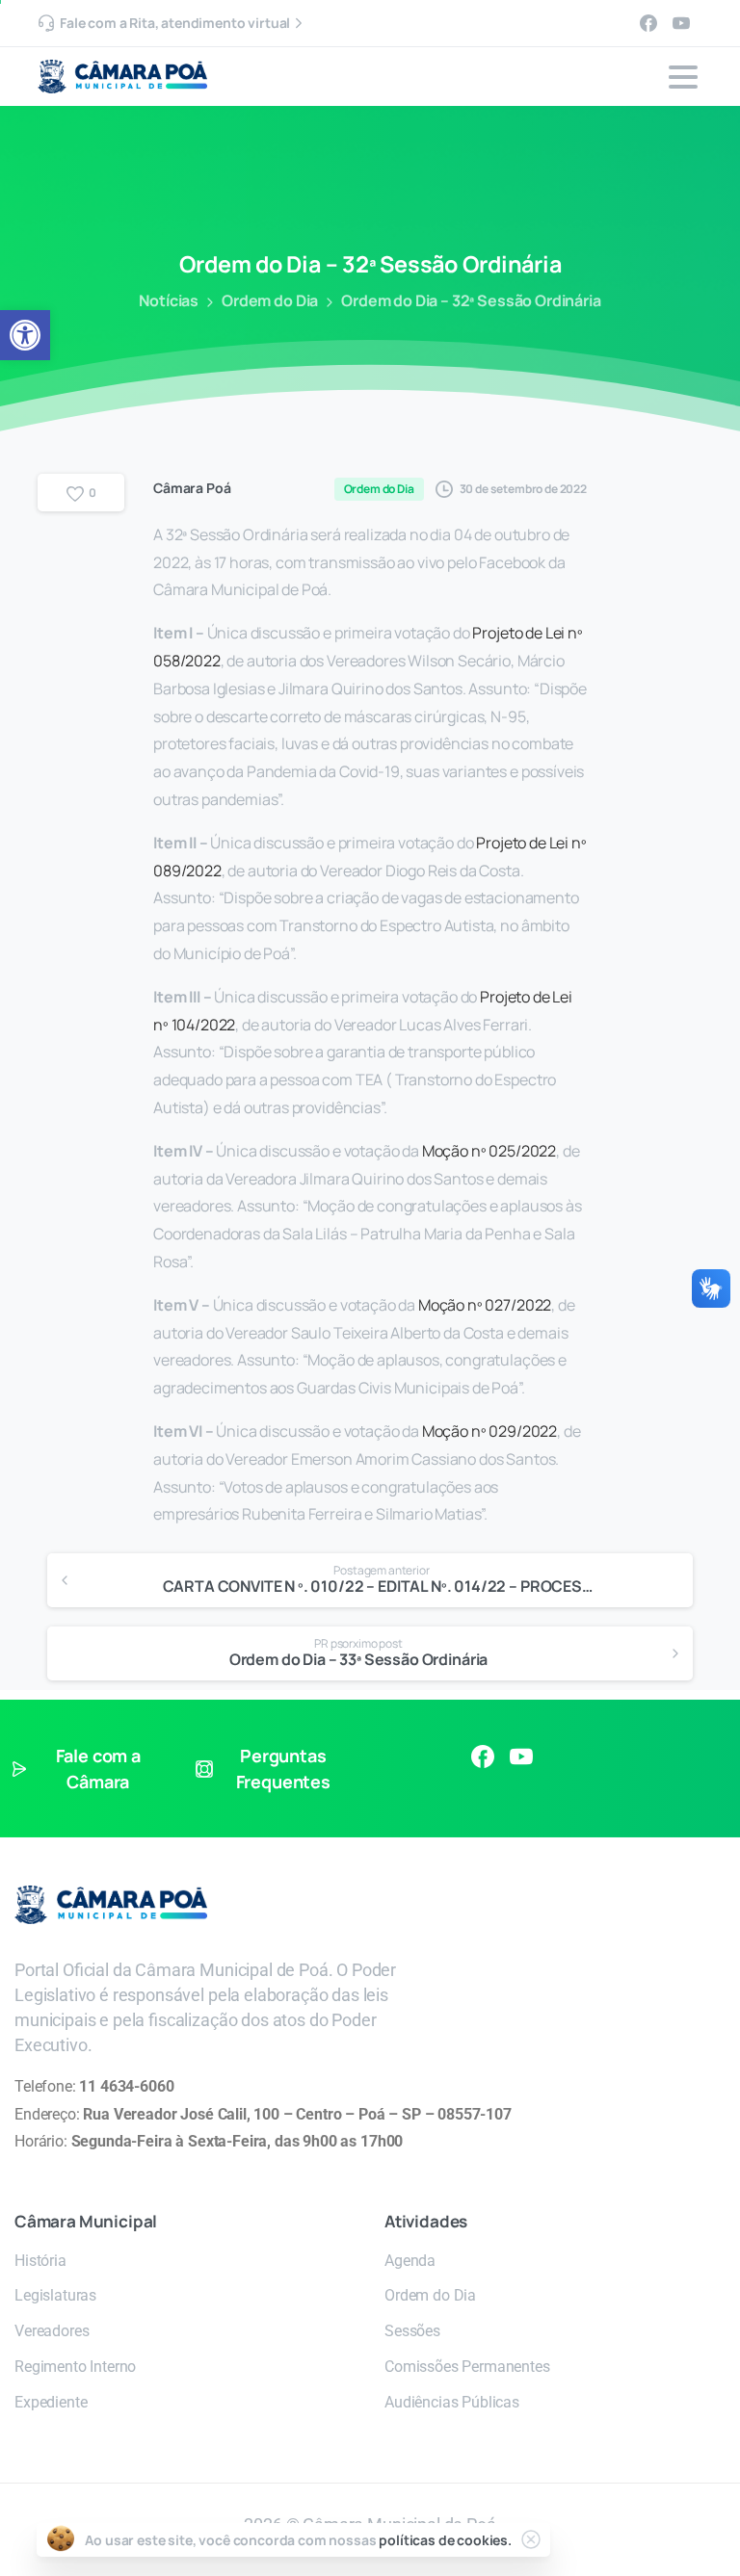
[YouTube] (681, 23)
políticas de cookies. (445, 2540)
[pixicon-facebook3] (483, 1756)
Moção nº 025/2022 (489, 1151)
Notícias (169, 300)
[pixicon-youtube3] (521, 1756)
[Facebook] (648, 23)
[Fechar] (531, 2539)
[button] (25, 335)
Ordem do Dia (270, 300)
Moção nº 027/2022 (485, 1305)
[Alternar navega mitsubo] (683, 77)
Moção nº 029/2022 (489, 1431)
